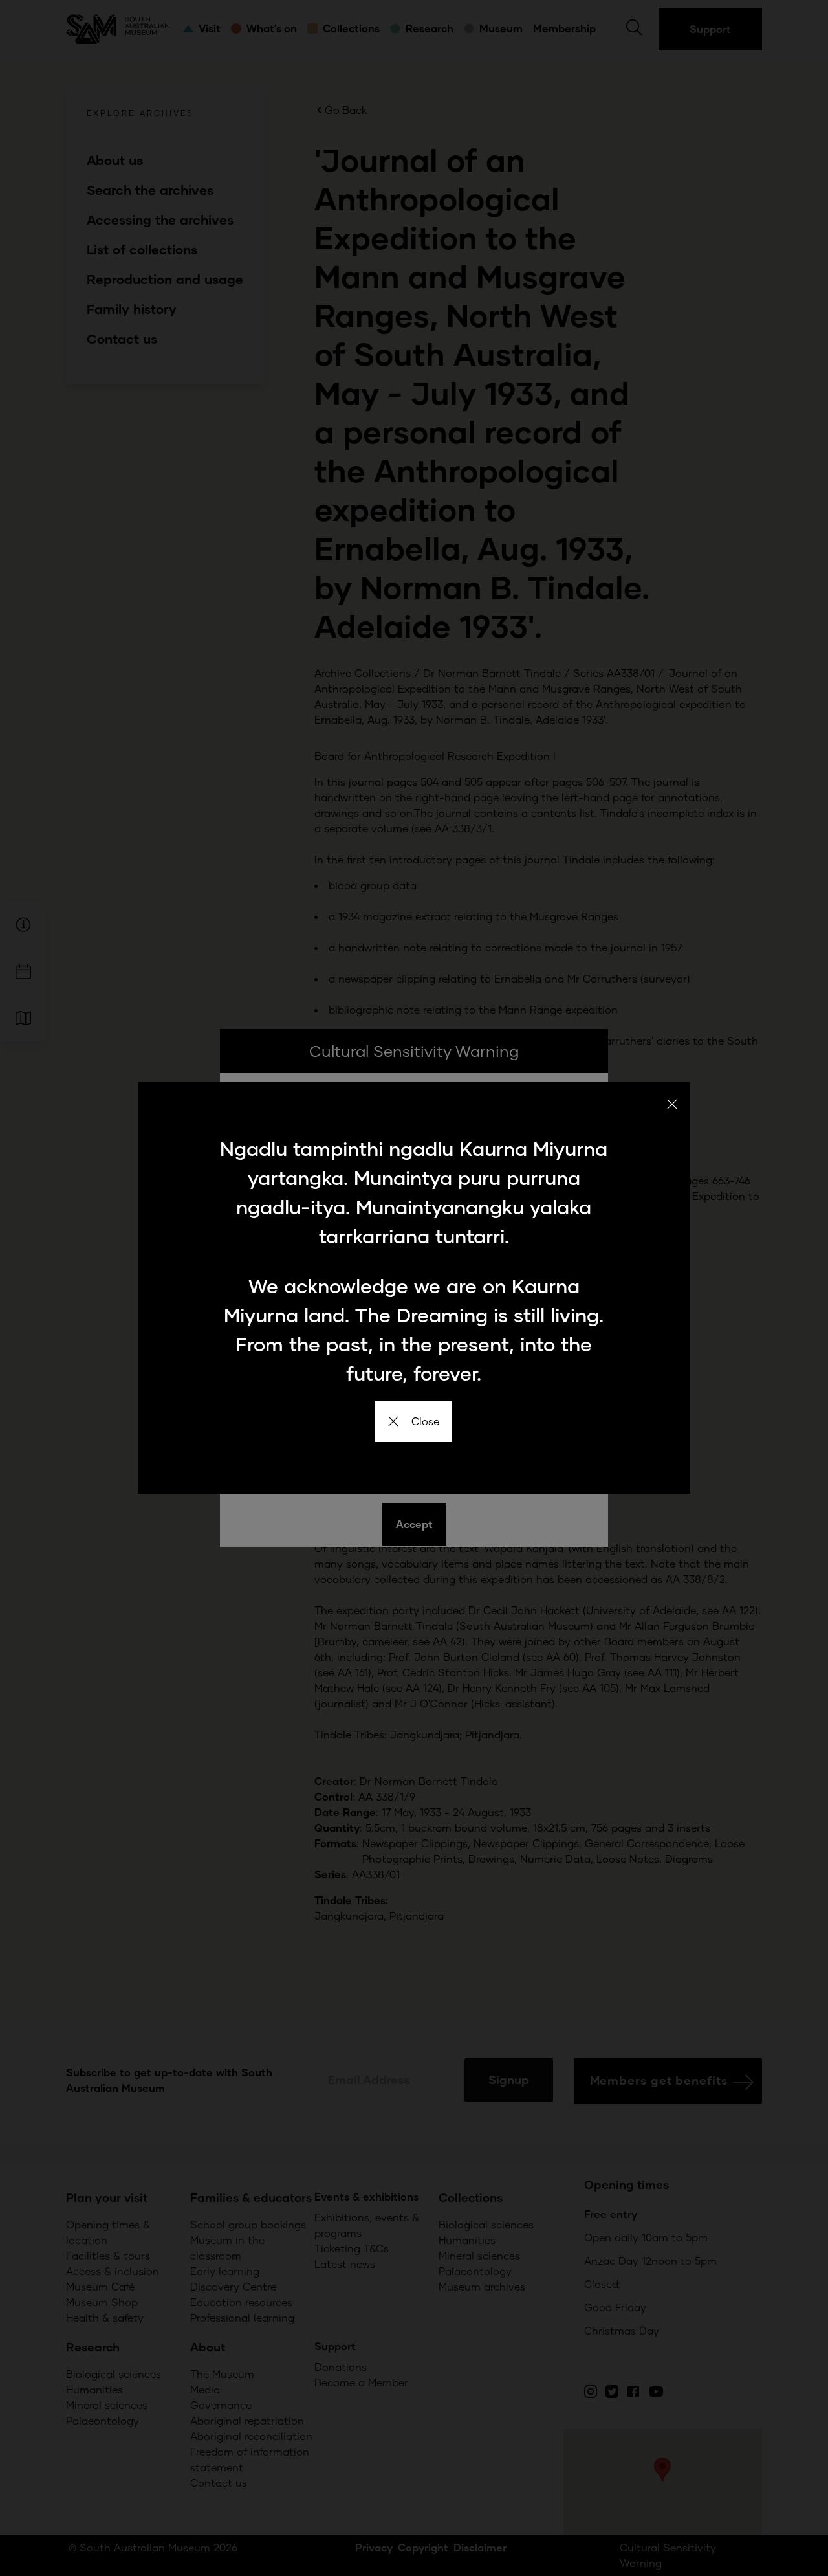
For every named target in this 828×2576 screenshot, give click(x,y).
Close (425, 1421)
